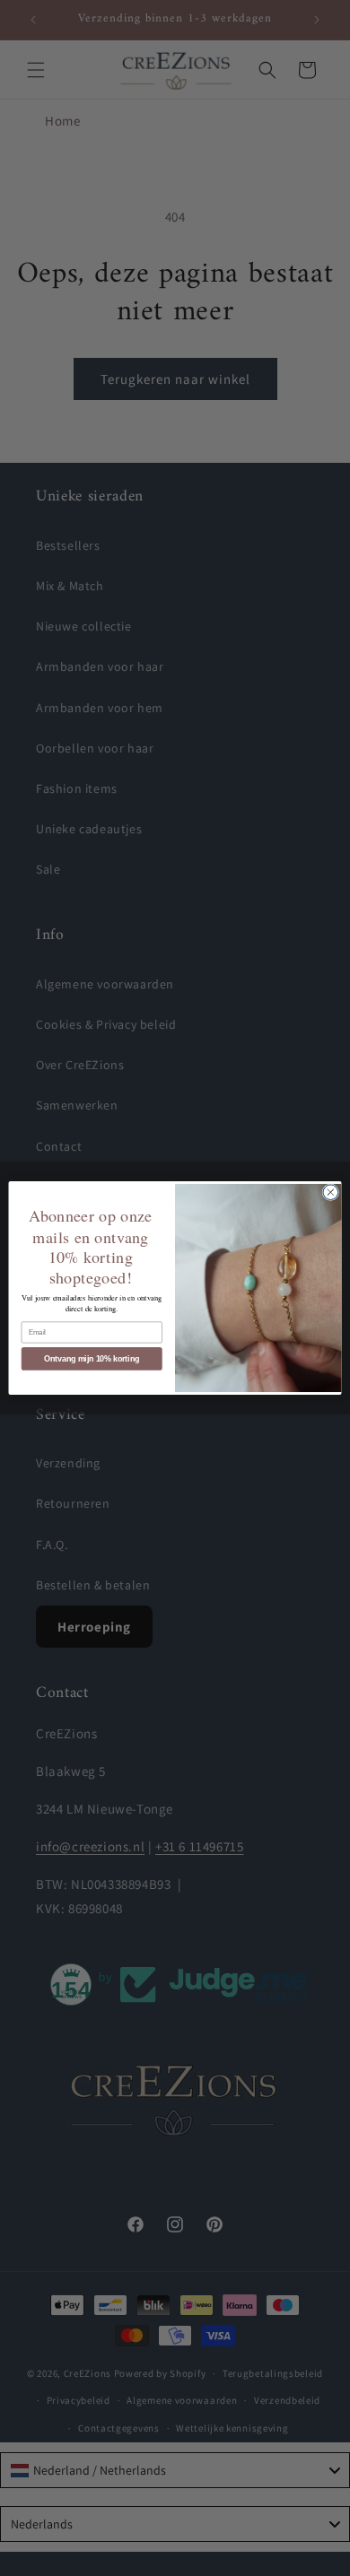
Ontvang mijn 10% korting (92, 1359)
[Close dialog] (331, 1192)
